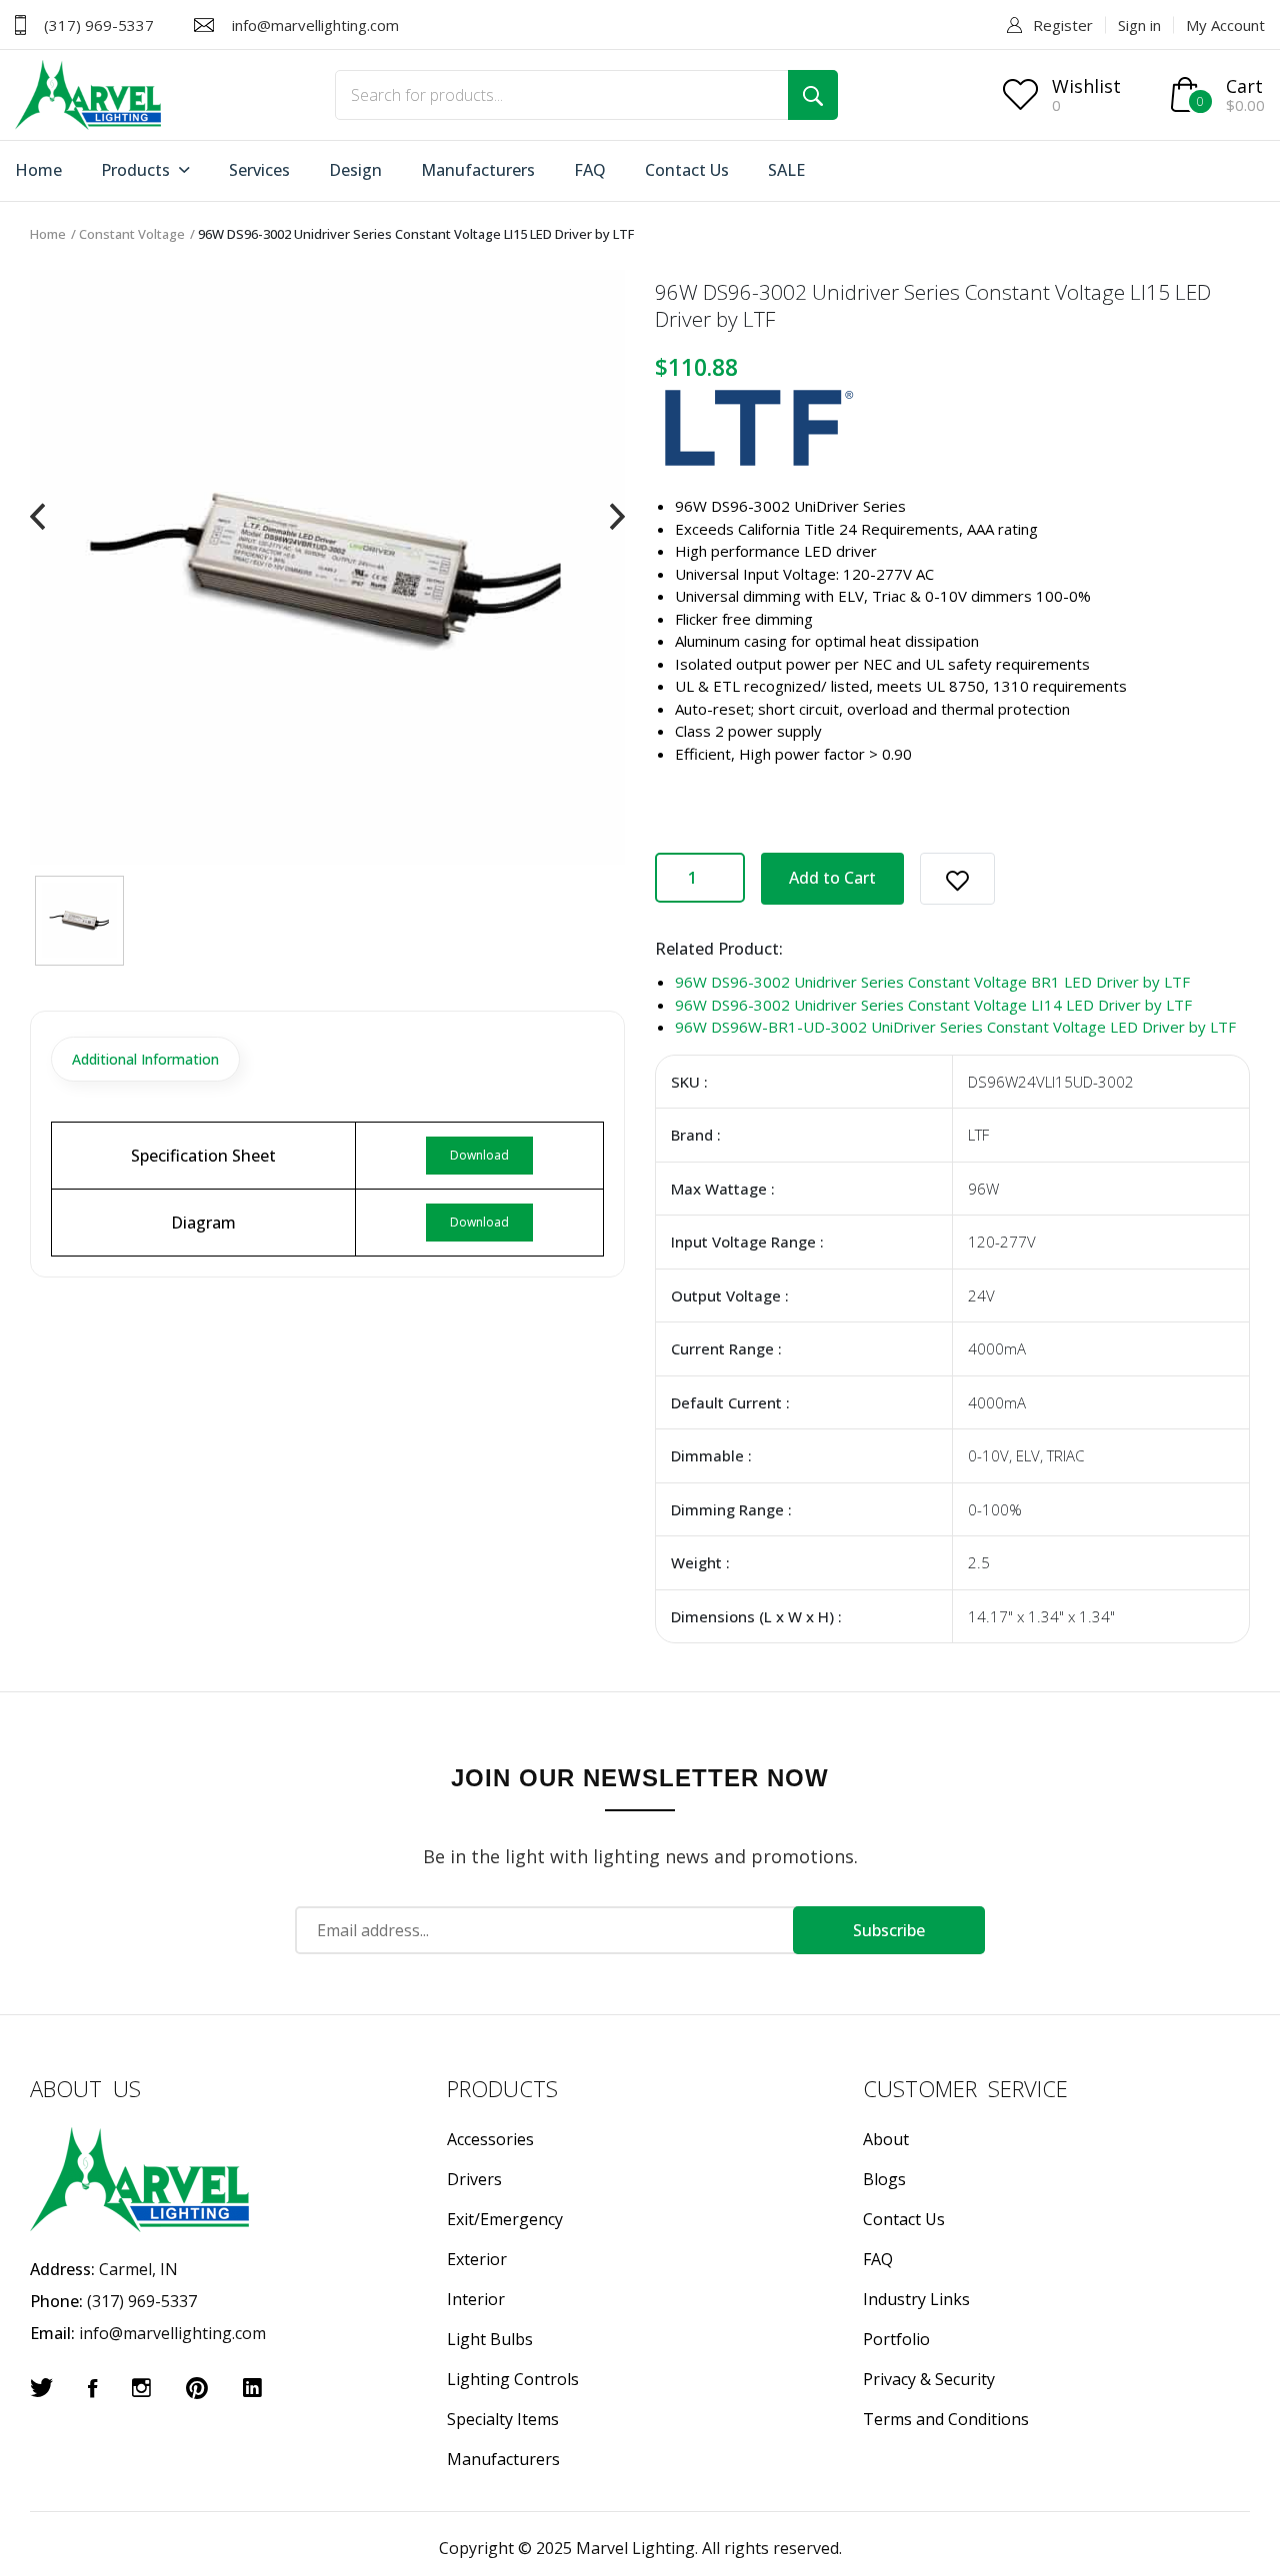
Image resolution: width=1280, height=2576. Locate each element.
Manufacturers (478, 170)
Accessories (490, 2139)
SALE (786, 170)
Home (38, 170)
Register (1063, 25)
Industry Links (916, 2299)
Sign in (1139, 25)
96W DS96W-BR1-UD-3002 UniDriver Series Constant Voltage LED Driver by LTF (955, 1027)
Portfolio (896, 2339)
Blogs (884, 2179)
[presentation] (37, 517)
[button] (957, 879)
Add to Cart (832, 878)
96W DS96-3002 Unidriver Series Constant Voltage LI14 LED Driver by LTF (933, 1005)
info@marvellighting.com (315, 25)
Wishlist (1086, 86)
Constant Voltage (132, 234)
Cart (1244, 86)
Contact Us (687, 170)
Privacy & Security (929, 2379)
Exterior (477, 2259)
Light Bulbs (490, 2339)
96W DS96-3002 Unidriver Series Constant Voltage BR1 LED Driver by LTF (932, 982)
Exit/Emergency (505, 2219)
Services (259, 170)
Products (137, 170)
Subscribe (889, 1930)
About (886, 2139)
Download (479, 1155)
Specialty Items (503, 2419)
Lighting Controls (513, 2379)
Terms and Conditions (946, 2419)
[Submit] (813, 95)
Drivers (474, 2179)
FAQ (590, 170)
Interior (476, 2299)
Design (355, 170)
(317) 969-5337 (99, 25)
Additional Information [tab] (145, 1059)
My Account (1225, 25)
